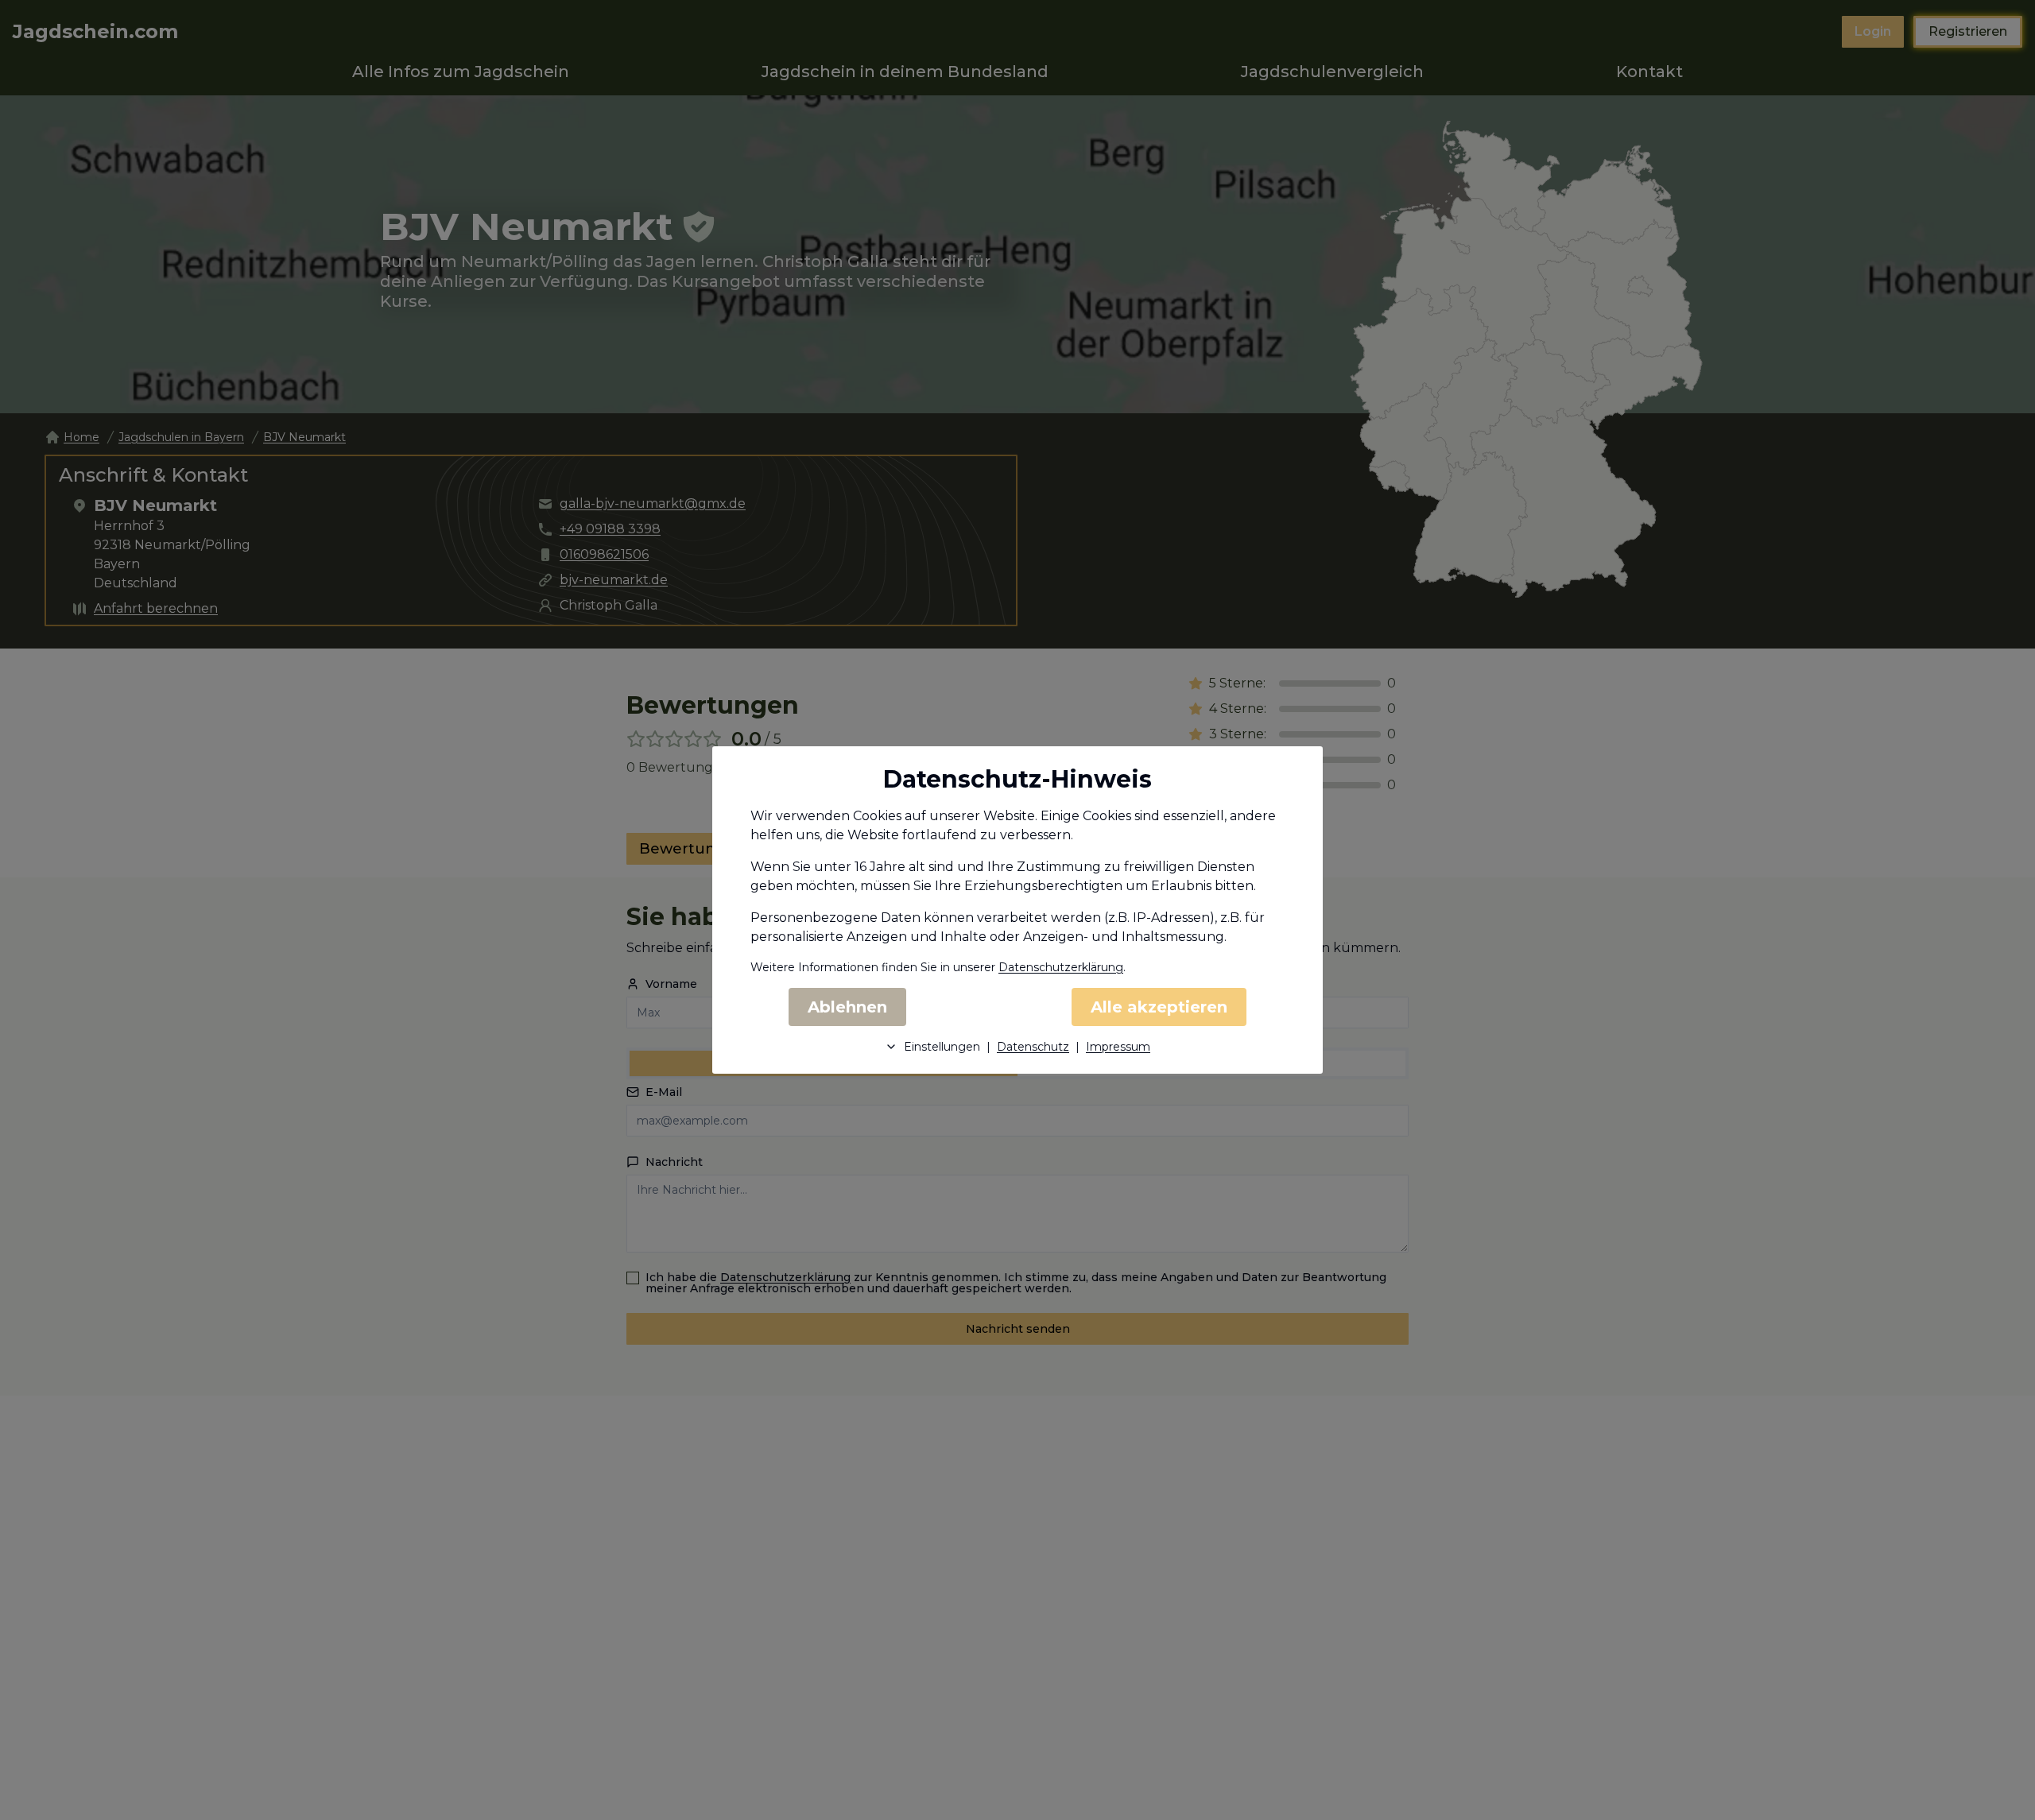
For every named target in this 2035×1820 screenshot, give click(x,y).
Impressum (1118, 1047)
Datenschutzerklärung (1061, 967)
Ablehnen (847, 1007)
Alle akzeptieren (1159, 1007)
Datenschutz (1033, 1047)
